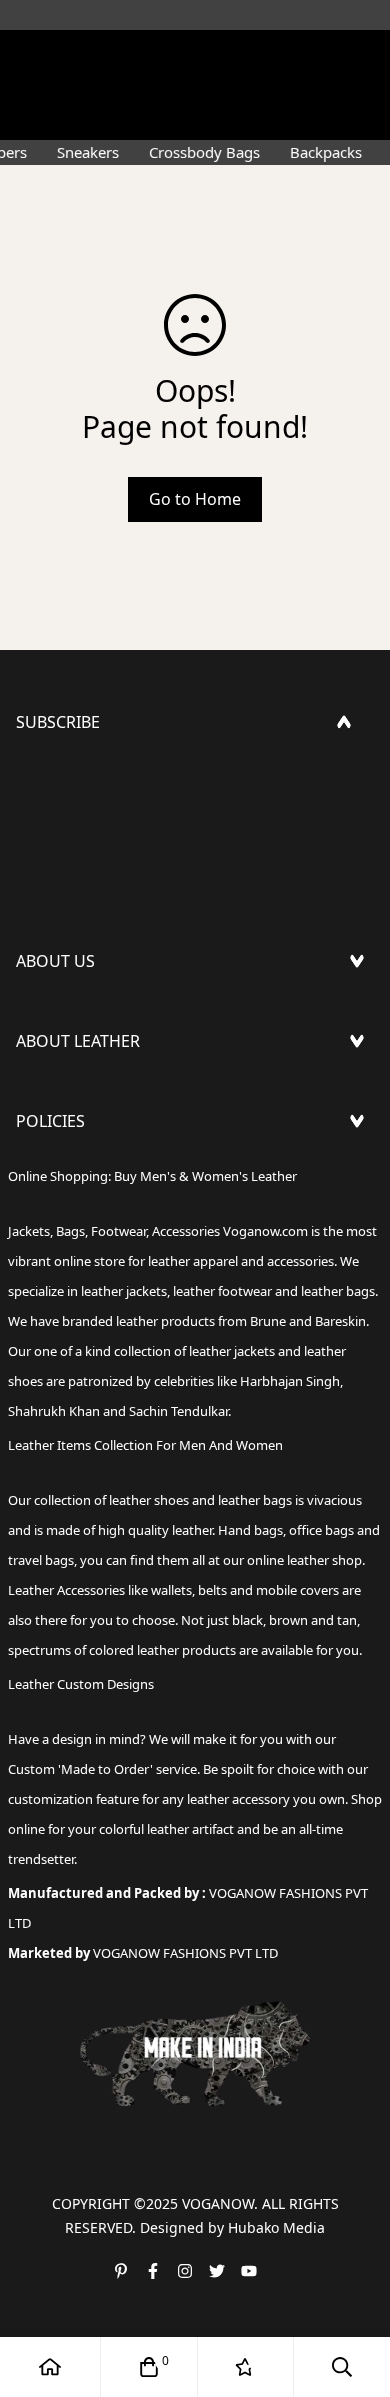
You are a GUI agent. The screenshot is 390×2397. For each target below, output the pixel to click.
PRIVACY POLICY (77, 1303)
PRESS (39, 1015)
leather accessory (238, 1799)
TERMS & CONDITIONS (102, 1239)
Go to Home (195, 499)
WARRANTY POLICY (87, 1271)
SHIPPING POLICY (83, 1175)
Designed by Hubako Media (232, 2227)
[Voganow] (195, 55)
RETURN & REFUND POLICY (118, 1207)
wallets (171, 1590)
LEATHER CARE (70, 1095)
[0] (149, 2367)
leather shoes (149, 1500)
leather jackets (232, 1351)
